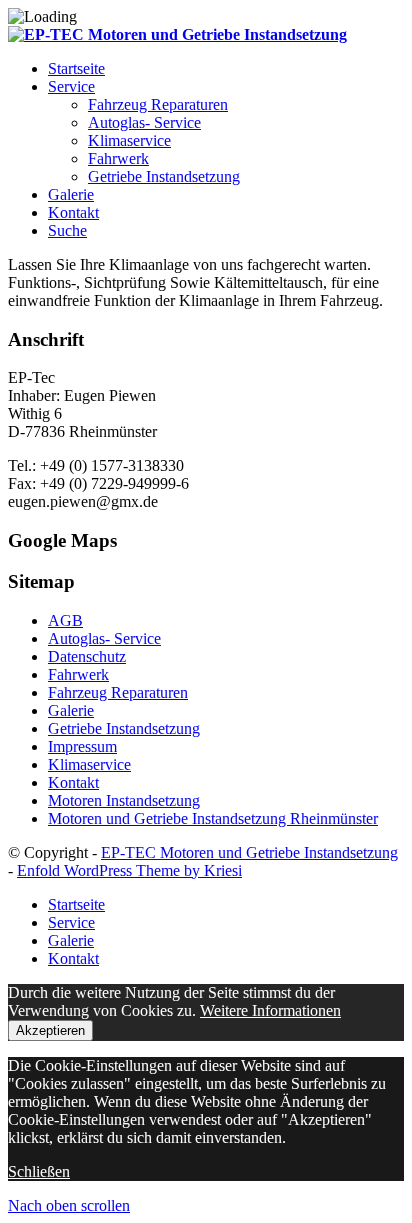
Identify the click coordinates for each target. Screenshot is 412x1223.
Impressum (82, 746)
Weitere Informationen (270, 1010)
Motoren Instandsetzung (124, 800)
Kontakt (73, 782)
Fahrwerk (78, 674)
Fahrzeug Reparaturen (118, 692)
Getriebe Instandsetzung (124, 728)
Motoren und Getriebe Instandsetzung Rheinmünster (213, 818)
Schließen (39, 1171)
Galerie (71, 710)
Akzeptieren (50, 1030)
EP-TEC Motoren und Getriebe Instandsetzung (249, 852)
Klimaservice (89, 764)
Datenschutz (87, 656)
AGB (65, 620)
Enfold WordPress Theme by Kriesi (129, 870)
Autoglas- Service (104, 638)
